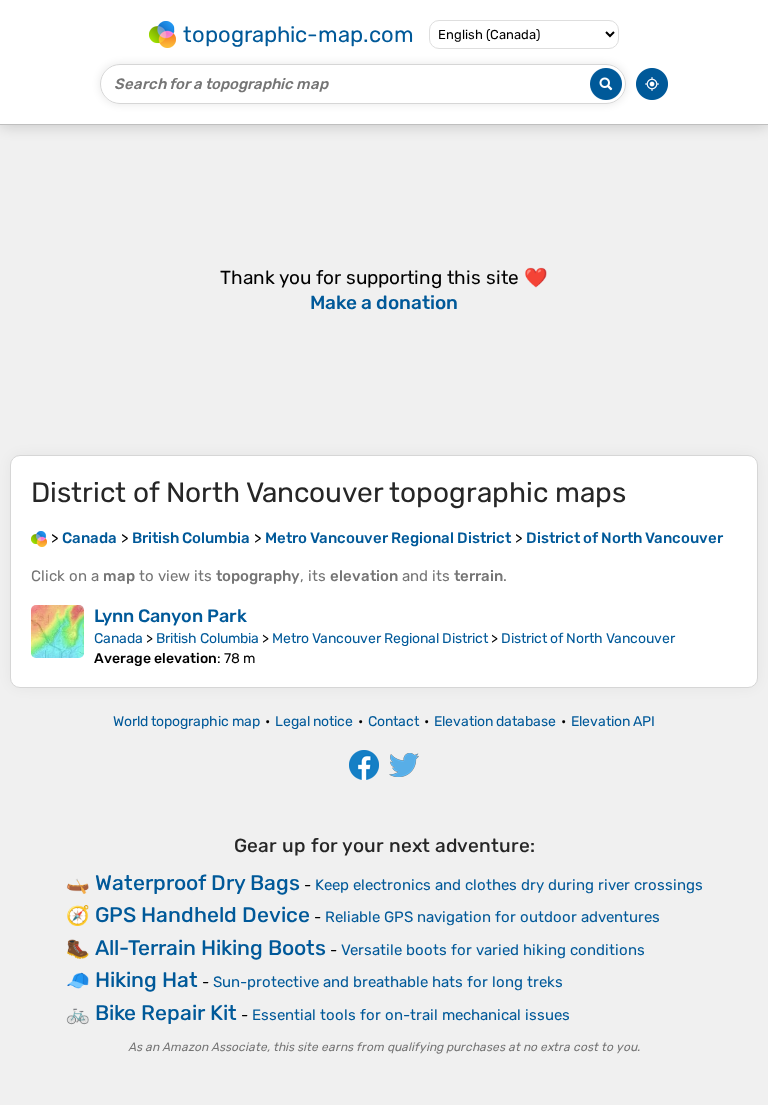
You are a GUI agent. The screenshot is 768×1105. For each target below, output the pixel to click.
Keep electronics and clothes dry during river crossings (509, 885)
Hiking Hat (146, 979)
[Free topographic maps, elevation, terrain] (39, 538)
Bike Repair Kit (166, 1012)
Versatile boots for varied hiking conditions (493, 950)
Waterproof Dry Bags (197, 882)
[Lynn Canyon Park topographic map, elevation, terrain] (57, 636)
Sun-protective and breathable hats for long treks (388, 982)
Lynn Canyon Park (170, 616)
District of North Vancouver (588, 638)
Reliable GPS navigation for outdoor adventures (492, 917)
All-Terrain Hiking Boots (210, 947)
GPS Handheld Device (202, 914)
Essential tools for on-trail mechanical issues (411, 1015)
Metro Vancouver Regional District (380, 638)
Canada (118, 638)
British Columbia (207, 638)
